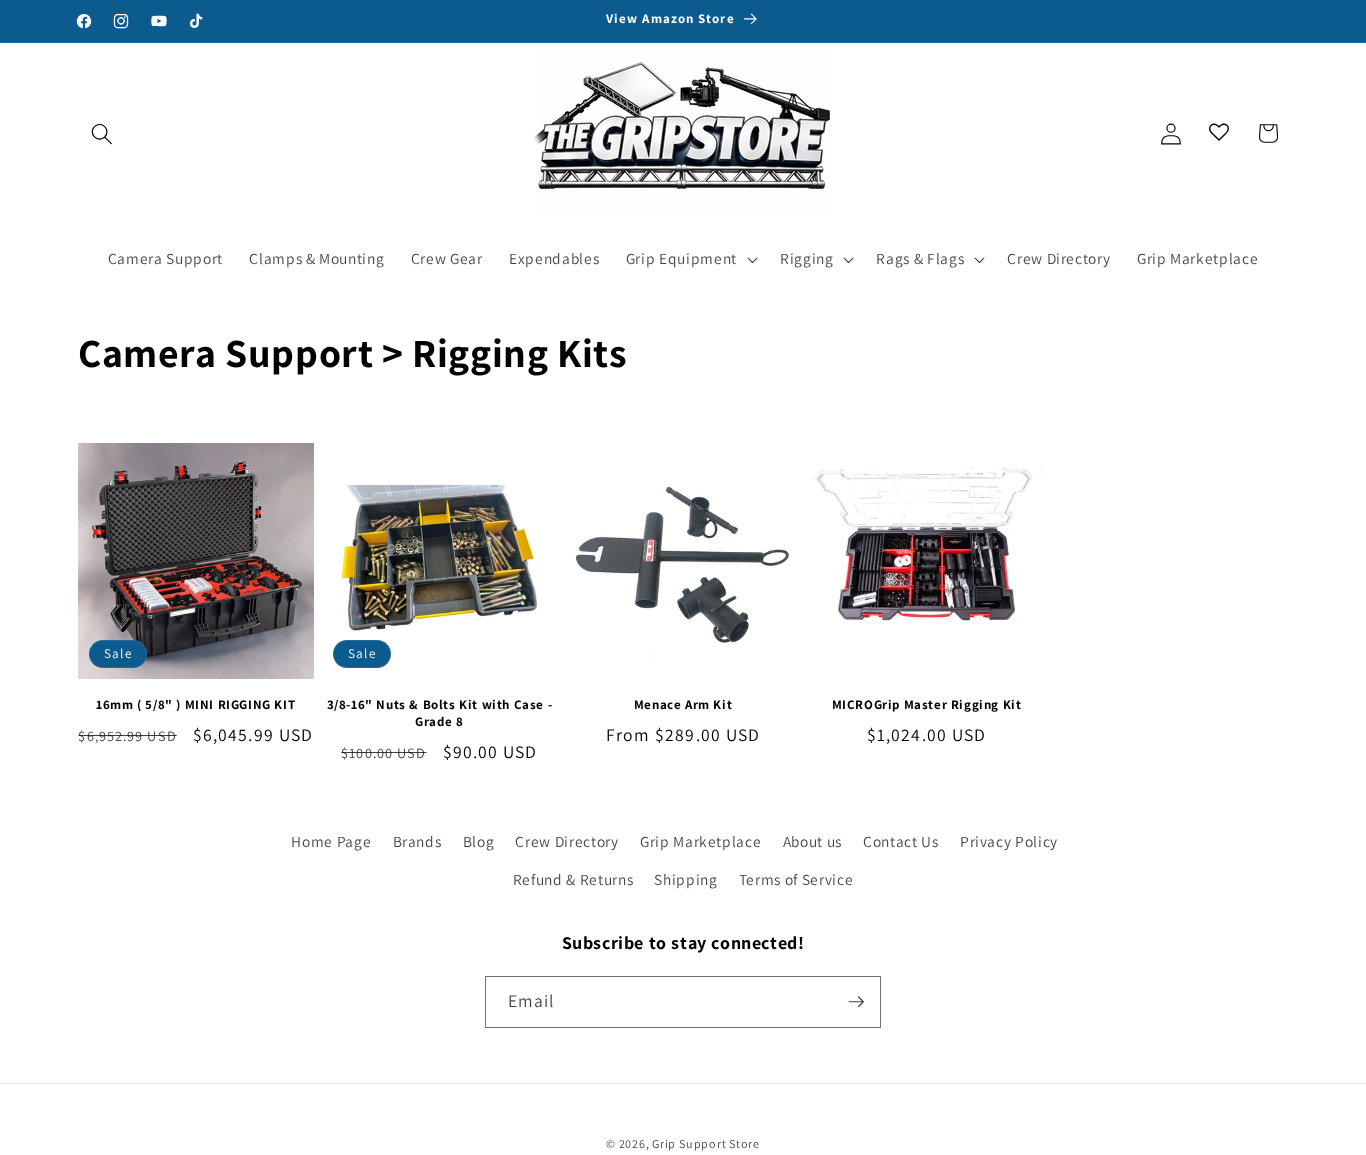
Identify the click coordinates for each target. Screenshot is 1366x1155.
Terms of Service (796, 879)
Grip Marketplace (701, 841)
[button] (102, 133)
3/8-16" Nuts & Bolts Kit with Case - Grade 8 (440, 713)
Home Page (331, 841)
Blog (479, 841)
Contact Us (901, 841)
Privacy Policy (1009, 841)
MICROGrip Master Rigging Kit (927, 705)
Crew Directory (566, 841)
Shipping (685, 879)
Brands (417, 841)
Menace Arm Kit (683, 705)
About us (812, 841)
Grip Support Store (706, 1143)
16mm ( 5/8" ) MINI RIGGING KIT (195, 705)
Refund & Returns (573, 879)
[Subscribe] (856, 1002)
